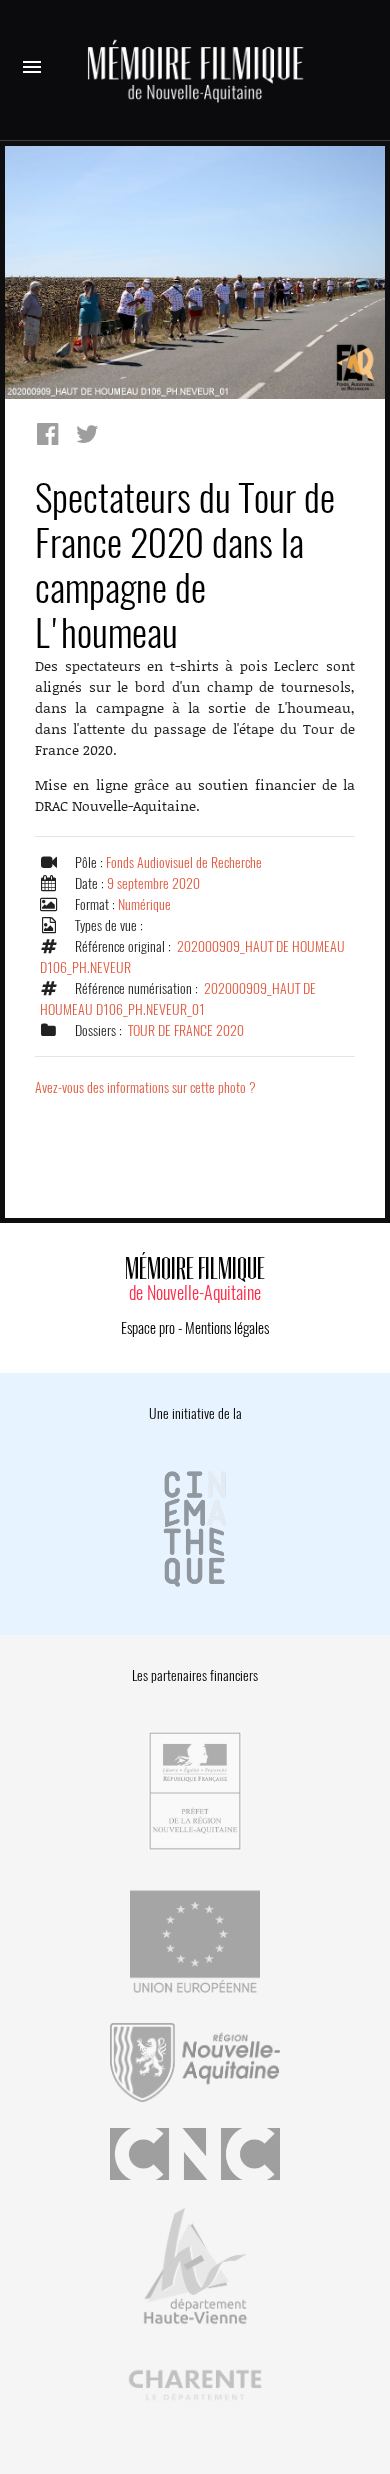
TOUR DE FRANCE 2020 (186, 1030)
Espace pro (148, 1328)
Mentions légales (227, 1328)
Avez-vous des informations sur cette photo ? (145, 1087)
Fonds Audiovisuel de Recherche (184, 862)
